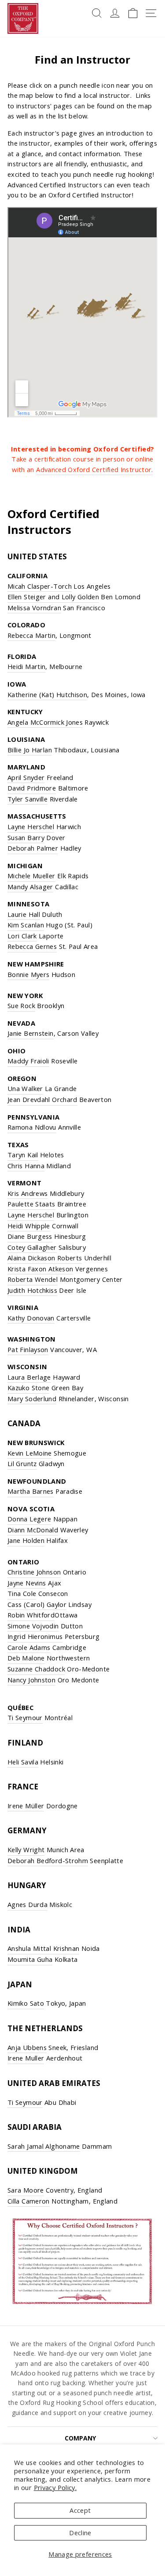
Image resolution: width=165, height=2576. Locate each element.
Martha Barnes (31, 1491)
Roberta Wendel (33, 1279)
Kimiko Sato (26, 2003)
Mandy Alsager (30, 887)
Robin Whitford (31, 1615)
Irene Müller (26, 1806)
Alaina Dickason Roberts (45, 1258)
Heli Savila (23, 1762)
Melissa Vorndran (34, 608)
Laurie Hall (24, 914)
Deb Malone (26, 1658)
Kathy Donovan (31, 1318)
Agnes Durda (27, 1904)
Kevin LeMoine (30, 1453)
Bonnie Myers (28, 974)
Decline (80, 2533)
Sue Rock (21, 1005)
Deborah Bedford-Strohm (48, 1860)
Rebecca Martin (31, 635)
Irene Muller (26, 2058)
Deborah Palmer (33, 848)
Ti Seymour (25, 1717)
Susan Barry (26, 837)
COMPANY (80, 2438)
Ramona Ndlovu (32, 1127)
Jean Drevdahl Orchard (42, 1099)
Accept (80, 2510)
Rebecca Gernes (32, 946)
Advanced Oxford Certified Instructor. (95, 469)
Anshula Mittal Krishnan (43, 1948)
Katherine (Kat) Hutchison (47, 694)
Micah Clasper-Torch (40, 586)
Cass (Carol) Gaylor (37, 1604)
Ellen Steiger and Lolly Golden (53, 597)
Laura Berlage (29, 1377)
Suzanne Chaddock (36, 1669)
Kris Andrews (27, 1193)
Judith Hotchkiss (32, 1290)
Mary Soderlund (32, 1399)
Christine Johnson (34, 1572)
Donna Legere (29, 1519)
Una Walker (25, 1088)
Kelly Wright (26, 1850)
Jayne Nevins (27, 1583)
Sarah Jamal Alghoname (44, 2146)
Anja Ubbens (27, 2047)
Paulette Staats (31, 1204)
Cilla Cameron (29, 2201)
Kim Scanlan (26, 925)
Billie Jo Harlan (30, 750)
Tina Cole (22, 1593)
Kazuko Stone (28, 1388)
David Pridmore (32, 788)
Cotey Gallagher (32, 1247)
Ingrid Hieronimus (35, 1636)
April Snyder (26, 777)
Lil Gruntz (22, 1463)
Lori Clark (22, 936)
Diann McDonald (33, 1530)
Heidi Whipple (29, 1226)
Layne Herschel (31, 826)
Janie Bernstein (31, 1033)
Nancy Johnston (31, 1680)
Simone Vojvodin (33, 1626)
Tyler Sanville (27, 799)
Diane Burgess (30, 1236)
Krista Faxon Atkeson (40, 1269)
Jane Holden (26, 1540)
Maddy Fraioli (28, 1061)
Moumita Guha (30, 1959)
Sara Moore (26, 2190)
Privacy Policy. (55, 2487)
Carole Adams (29, 1647)
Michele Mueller (31, 876)
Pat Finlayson (28, 1349)
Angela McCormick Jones (45, 722)
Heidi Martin (26, 666)
